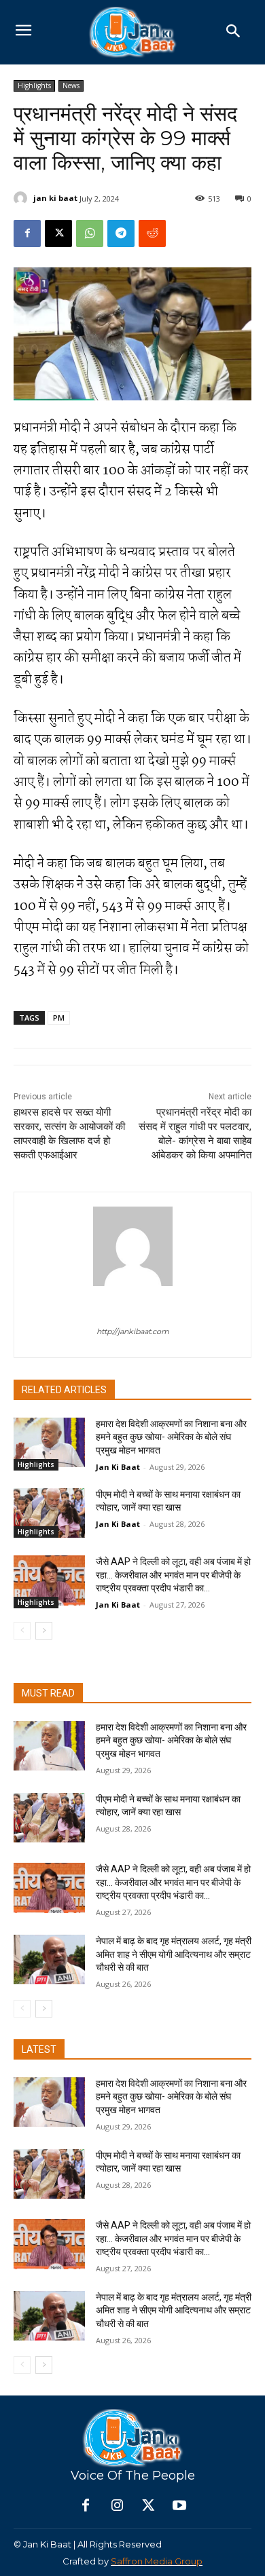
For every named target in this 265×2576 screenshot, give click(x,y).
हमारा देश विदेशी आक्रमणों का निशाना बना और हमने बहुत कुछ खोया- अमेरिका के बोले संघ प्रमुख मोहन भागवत (171, 1437)
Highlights (34, 86)
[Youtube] (179, 2506)
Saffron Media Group (157, 2561)
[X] (58, 233)
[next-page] (44, 1631)
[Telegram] (121, 233)
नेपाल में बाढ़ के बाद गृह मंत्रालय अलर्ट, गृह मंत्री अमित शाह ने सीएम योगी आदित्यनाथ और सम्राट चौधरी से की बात (174, 1954)
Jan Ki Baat (118, 1467)
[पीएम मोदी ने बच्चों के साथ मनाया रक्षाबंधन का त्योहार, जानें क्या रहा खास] (49, 1513)
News (71, 86)
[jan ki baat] (22, 198)
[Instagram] (117, 2506)
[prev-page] (22, 1631)
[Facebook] (27, 233)
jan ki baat (55, 198)
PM (59, 1018)
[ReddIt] (152, 233)
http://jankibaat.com (133, 1331)
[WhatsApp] (90, 233)
